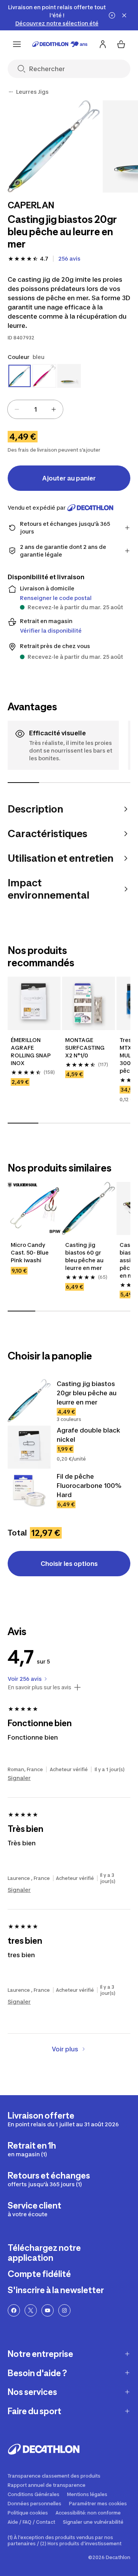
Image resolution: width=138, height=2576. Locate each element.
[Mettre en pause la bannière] (112, 15)
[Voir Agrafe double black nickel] (29, 1447)
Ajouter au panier (69, 478)
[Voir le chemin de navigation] (11, 92)
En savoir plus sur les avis (39, 1687)
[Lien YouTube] (48, 2310)
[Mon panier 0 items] (121, 44)
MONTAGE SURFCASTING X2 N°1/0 (85, 1048)
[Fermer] (124, 15)
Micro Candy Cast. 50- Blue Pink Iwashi (30, 1252)
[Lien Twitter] (31, 2310)
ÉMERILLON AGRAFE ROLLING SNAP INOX (31, 1051)
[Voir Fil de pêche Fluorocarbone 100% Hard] (29, 1493)
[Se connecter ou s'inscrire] (103, 44)
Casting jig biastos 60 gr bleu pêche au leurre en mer (85, 1256)
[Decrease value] (17, 409)
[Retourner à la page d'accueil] (60, 44)
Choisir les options (69, 1564)
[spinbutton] (35, 409)
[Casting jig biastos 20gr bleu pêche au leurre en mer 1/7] (54, 146)
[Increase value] (54, 409)
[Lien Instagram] (64, 2310)
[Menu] (17, 44)
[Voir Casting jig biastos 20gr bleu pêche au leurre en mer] (29, 1401)
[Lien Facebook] (14, 2310)
